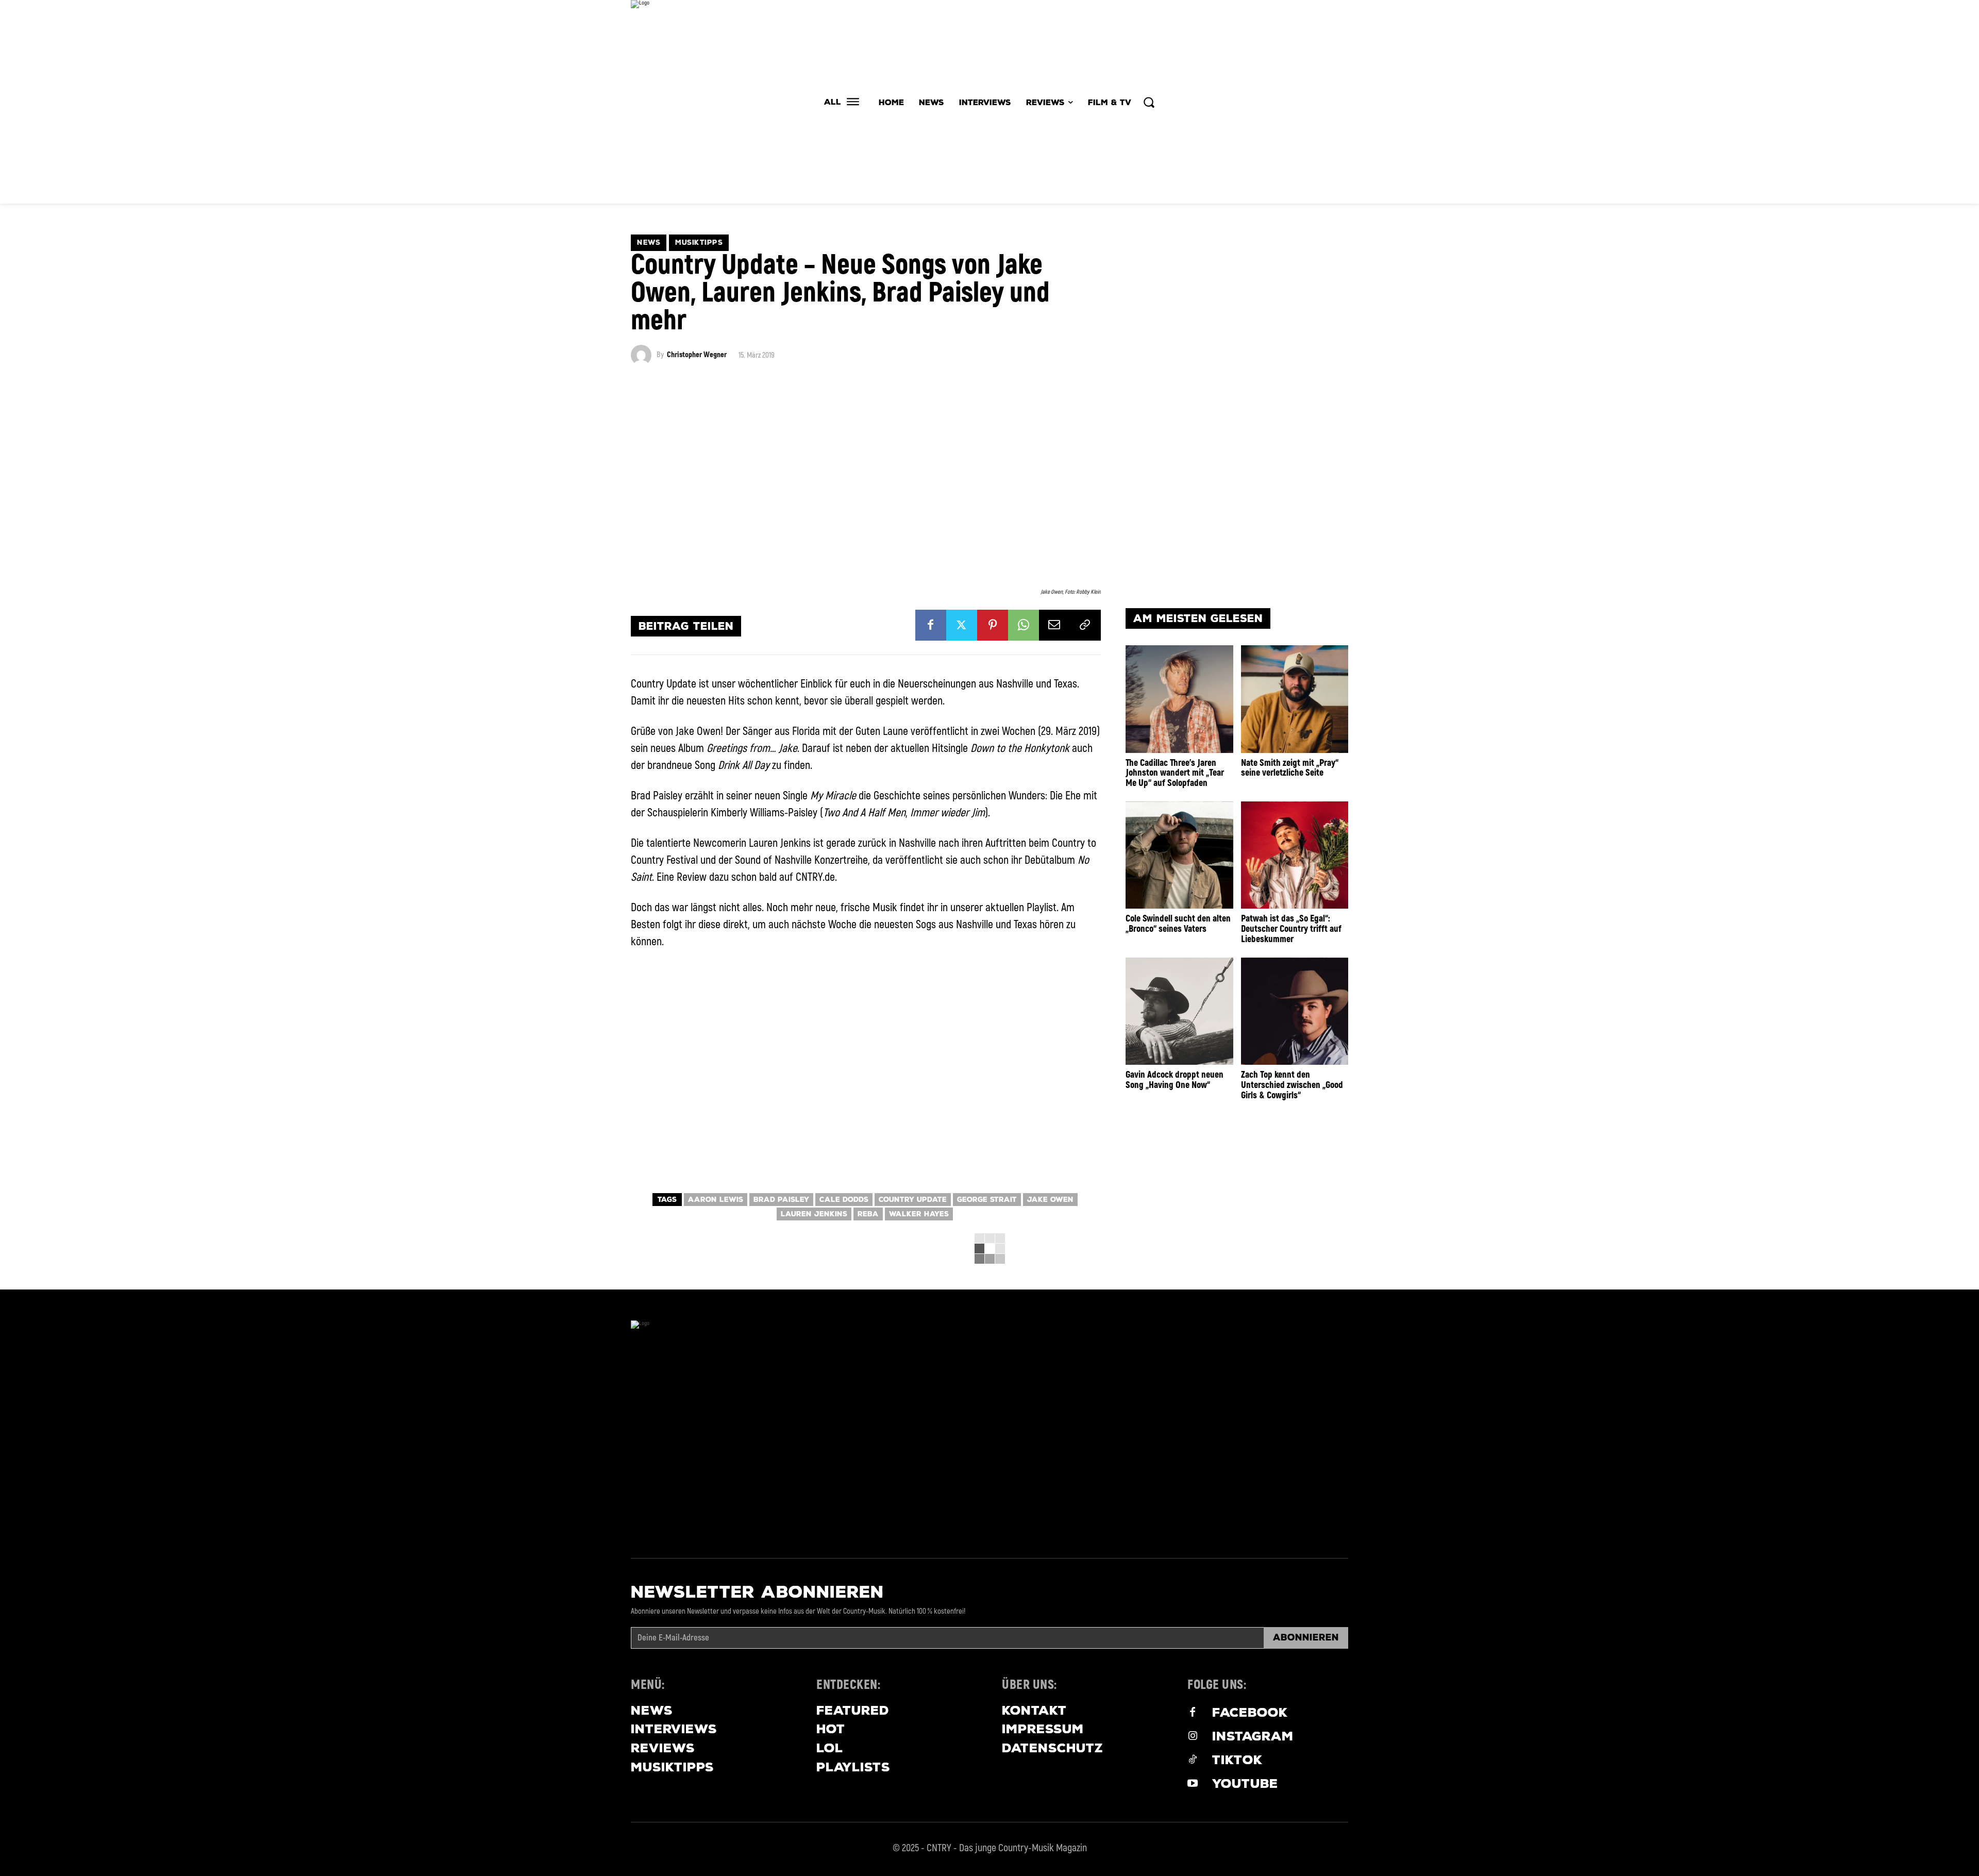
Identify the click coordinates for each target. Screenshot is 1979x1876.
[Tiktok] (1193, 1761)
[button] (1149, 102)
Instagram (1253, 1736)
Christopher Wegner (697, 355)
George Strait (987, 1200)
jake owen (1050, 1200)
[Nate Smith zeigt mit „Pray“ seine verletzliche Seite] (1295, 699)
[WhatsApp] (1024, 625)
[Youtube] (1193, 1784)
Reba (868, 1214)
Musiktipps (699, 242)
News (649, 242)
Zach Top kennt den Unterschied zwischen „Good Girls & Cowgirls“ (1292, 1085)
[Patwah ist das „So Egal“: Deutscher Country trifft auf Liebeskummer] (1295, 855)
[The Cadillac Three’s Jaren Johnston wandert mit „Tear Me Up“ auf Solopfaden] (1179, 699)
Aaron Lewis (716, 1200)
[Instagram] (1193, 1737)
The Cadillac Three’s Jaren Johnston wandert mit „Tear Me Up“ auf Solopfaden (1175, 773)
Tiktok (1237, 1760)
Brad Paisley (781, 1200)
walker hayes (919, 1214)
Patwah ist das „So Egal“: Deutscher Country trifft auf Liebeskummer (1291, 929)
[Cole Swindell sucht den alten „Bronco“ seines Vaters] (1179, 855)
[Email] (1054, 625)
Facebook (1250, 1712)
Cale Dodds (844, 1200)
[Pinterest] (993, 625)
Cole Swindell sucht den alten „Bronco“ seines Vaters (1178, 924)
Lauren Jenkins (814, 1214)
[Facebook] (931, 625)
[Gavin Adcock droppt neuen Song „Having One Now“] (1179, 1011)
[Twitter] (962, 625)
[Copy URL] (1085, 625)
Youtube (1245, 1783)
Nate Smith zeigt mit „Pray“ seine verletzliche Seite (1290, 768)
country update (913, 1200)
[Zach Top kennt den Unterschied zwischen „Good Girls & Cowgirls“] (1295, 1011)
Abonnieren (1306, 1637)
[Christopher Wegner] (644, 355)
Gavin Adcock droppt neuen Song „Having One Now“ (1175, 1080)
